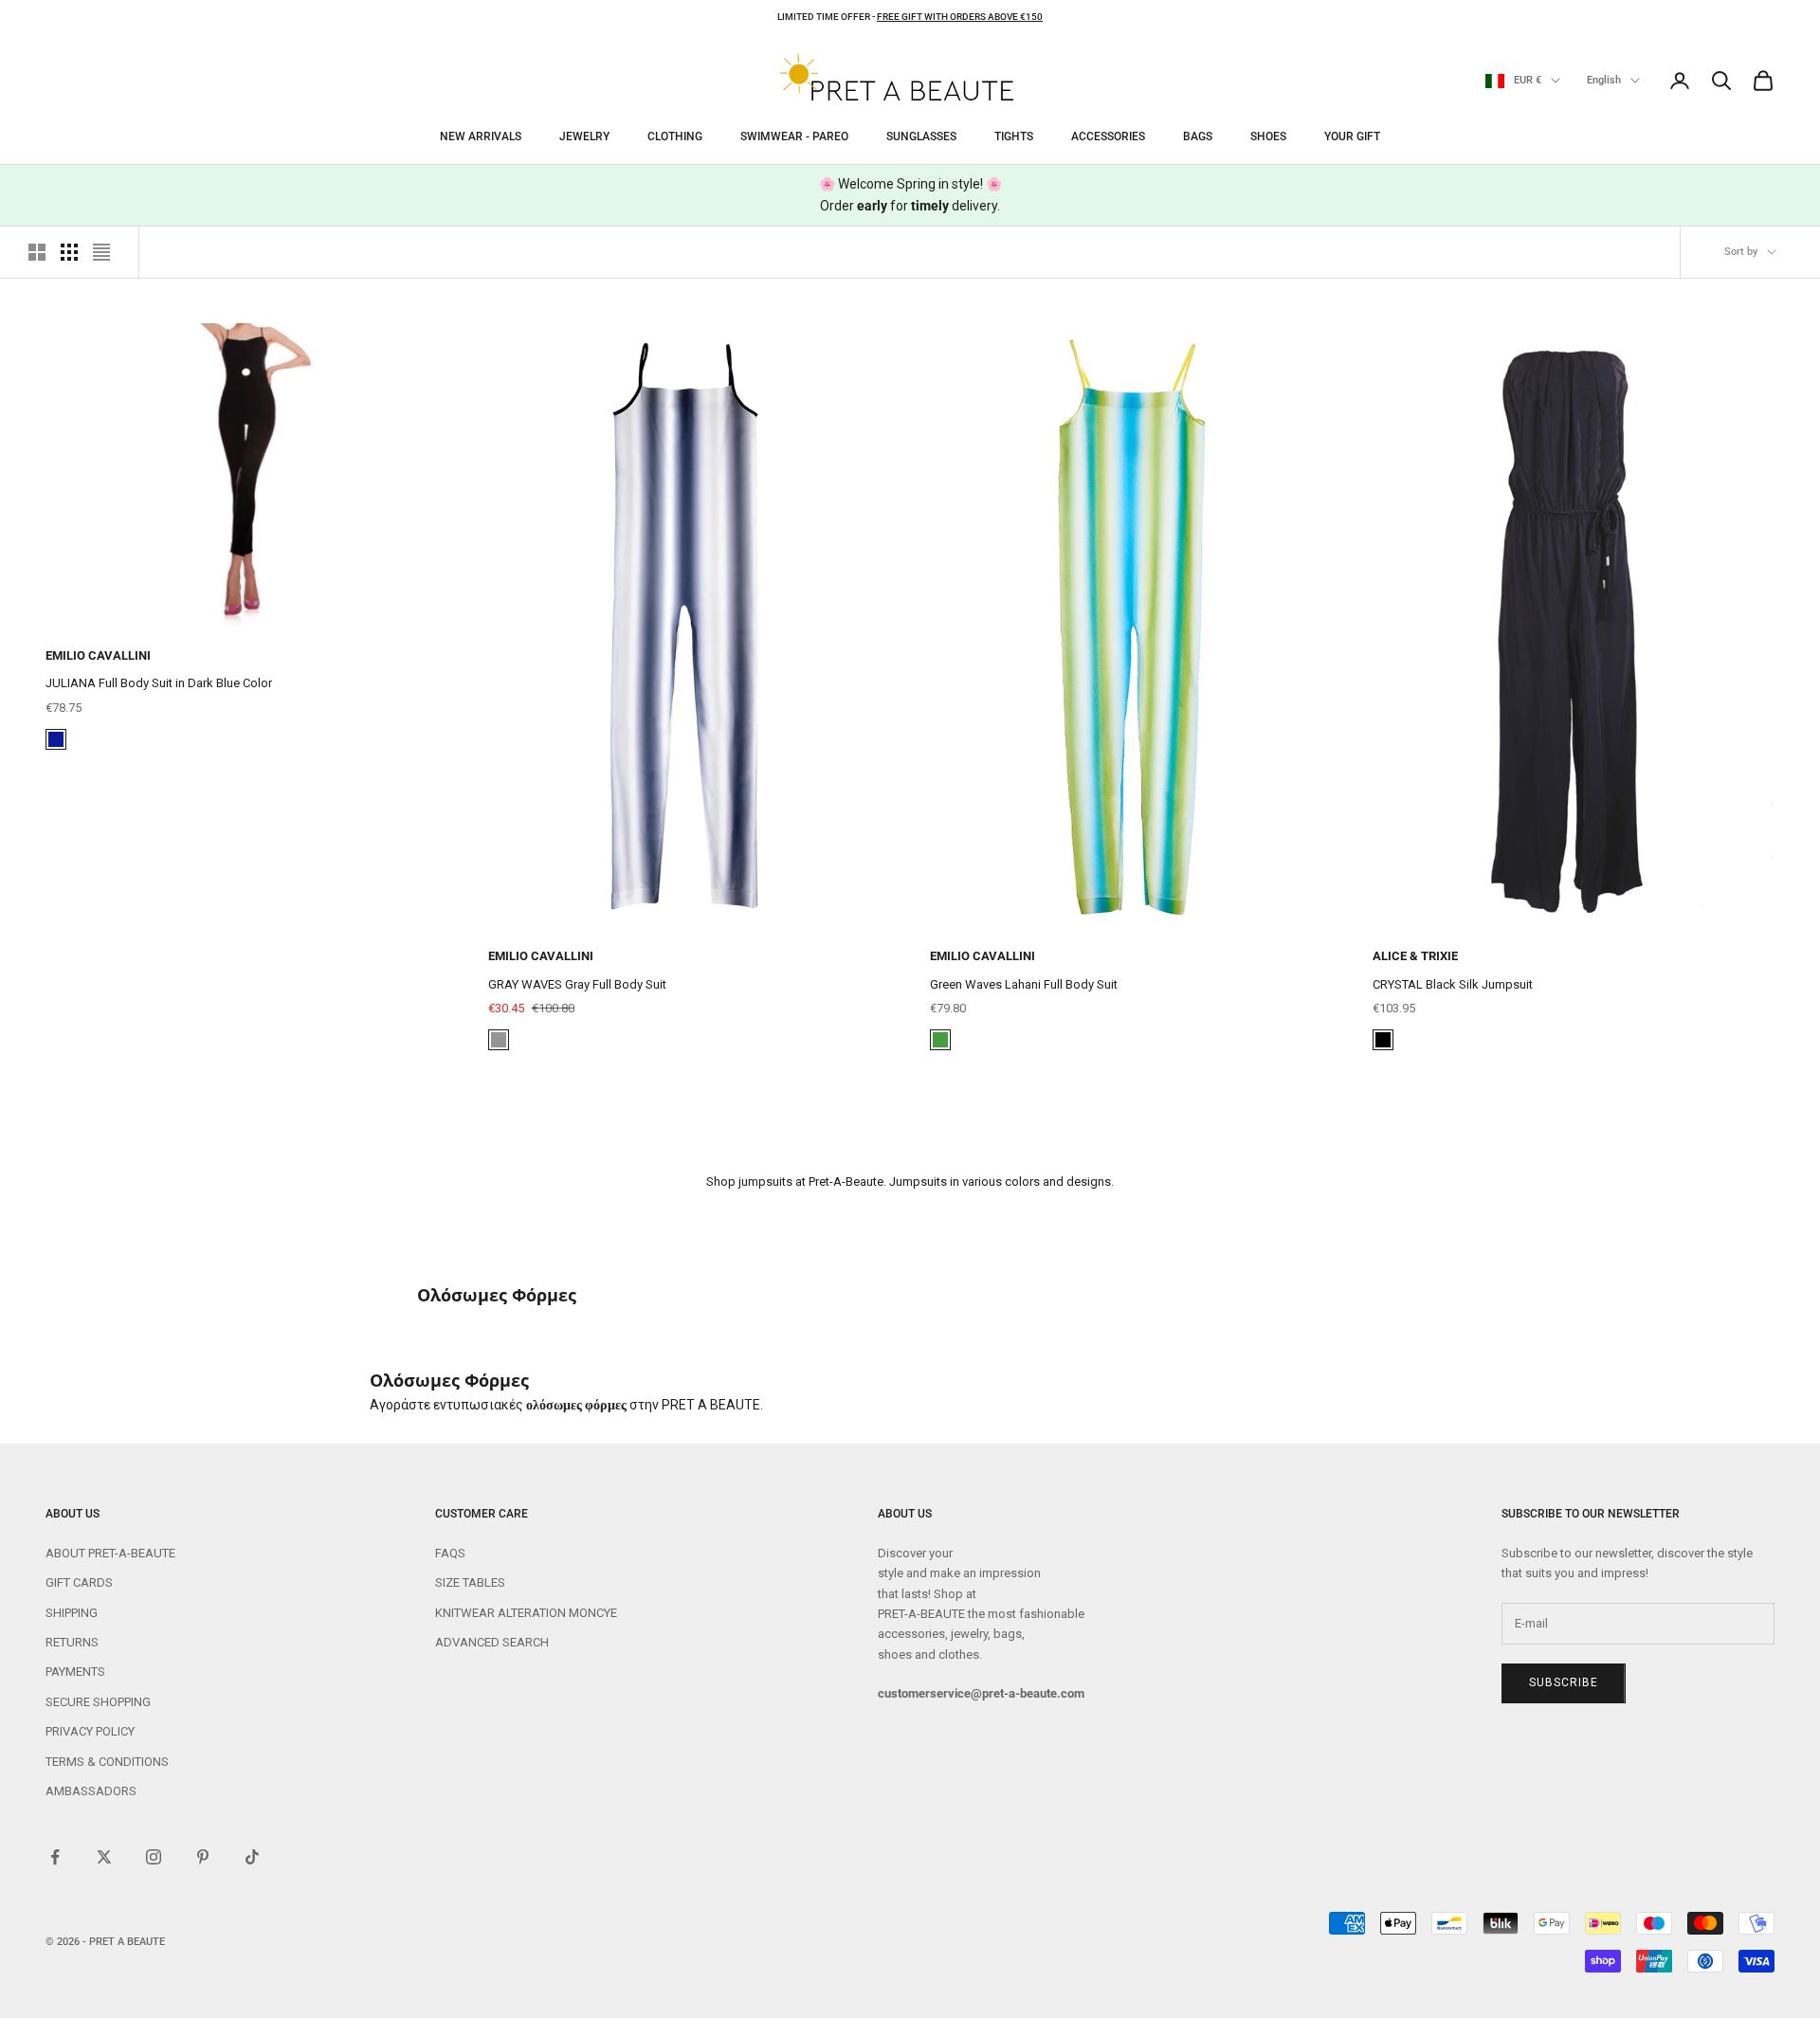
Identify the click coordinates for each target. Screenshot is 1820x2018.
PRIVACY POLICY (90, 1731)
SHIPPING (72, 1613)
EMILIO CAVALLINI (98, 655)
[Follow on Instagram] (154, 1857)
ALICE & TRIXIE (1415, 956)
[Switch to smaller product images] (69, 252)
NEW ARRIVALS (481, 136)
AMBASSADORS (91, 1791)
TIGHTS (1014, 136)
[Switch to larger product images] (37, 252)
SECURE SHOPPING (98, 1702)
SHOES (1268, 136)
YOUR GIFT (1352, 136)
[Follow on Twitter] (104, 1857)
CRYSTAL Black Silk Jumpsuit (1453, 984)
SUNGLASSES (921, 136)
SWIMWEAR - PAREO (794, 136)
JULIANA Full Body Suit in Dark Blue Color (159, 683)
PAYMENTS (75, 1672)
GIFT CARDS (79, 1582)
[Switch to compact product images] (101, 252)
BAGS (1198, 136)
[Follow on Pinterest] (203, 1857)
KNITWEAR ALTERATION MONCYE (526, 1613)
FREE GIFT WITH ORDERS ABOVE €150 (960, 17)
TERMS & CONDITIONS (107, 1762)
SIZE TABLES (470, 1582)
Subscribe (1564, 1682)
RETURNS (72, 1642)
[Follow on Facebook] (55, 1857)
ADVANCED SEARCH (492, 1642)
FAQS (450, 1553)
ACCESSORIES (1108, 136)
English (1604, 80)
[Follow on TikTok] (252, 1857)
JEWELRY (584, 136)
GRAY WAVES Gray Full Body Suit (577, 984)
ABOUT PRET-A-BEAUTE (110, 1553)
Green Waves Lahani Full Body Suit (1024, 984)
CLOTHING (675, 136)
